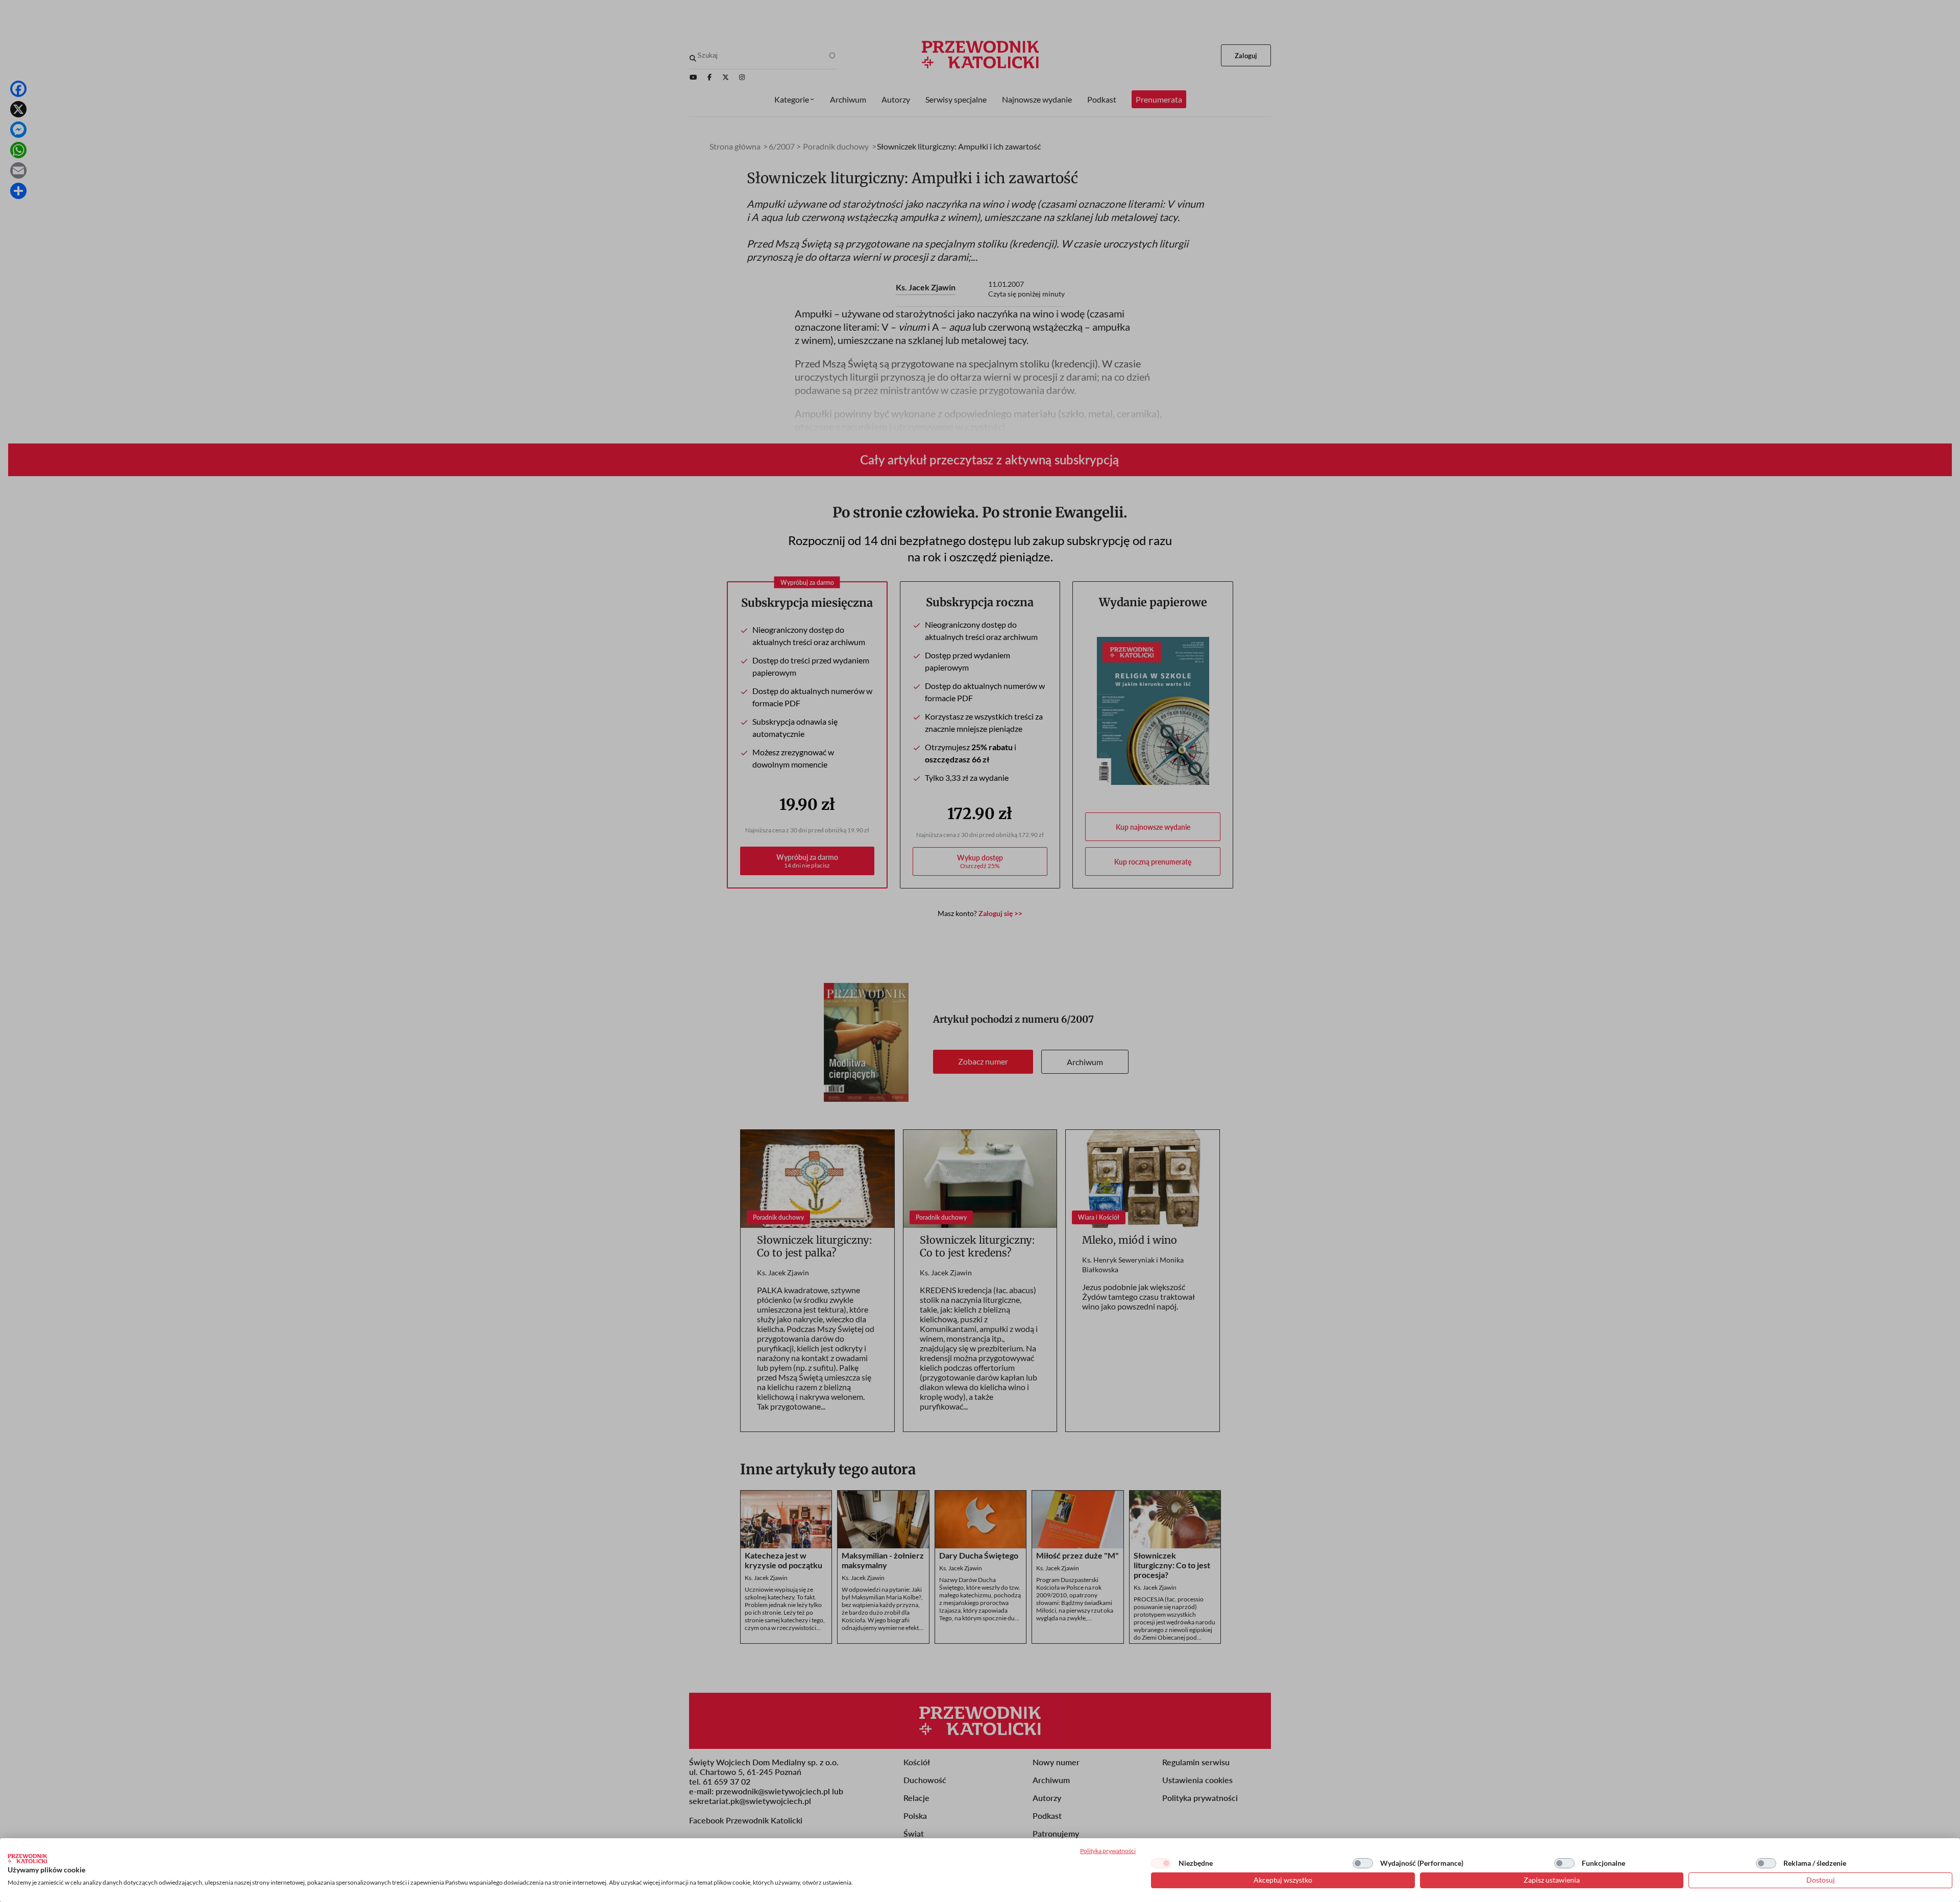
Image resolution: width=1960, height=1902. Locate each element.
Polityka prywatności (1108, 1851)
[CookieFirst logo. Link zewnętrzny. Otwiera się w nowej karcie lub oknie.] (27, 1859)
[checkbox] (1161, 1863)
